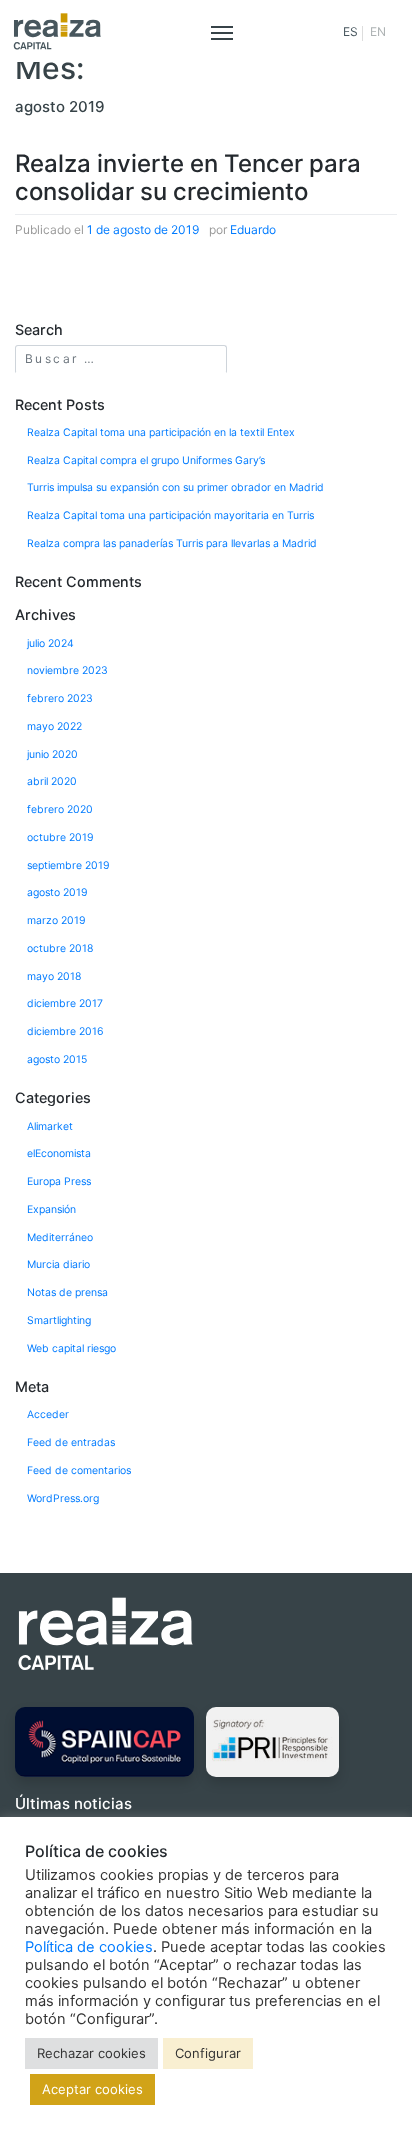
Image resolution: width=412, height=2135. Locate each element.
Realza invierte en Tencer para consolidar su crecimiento (188, 178)
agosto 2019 (57, 892)
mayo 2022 (54, 726)
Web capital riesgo (71, 1348)
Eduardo (253, 229)
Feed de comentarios (79, 1470)
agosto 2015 (57, 1059)
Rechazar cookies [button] (91, 2053)
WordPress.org (63, 1498)
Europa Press (59, 1181)
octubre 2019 (60, 837)
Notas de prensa (67, 1292)
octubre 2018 (60, 948)
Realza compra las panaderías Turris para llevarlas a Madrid (172, 543)
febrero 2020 (60, 809)
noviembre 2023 (67, 670)
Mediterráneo (115, 264)
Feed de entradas (71, 1442)
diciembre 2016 (65, 1031)
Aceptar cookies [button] (92, 2089)
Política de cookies (89, 1947)
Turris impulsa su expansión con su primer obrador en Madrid (175, 487)
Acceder (48, 1414)
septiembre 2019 (68, 865)
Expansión (51, 1209)
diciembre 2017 (65, 1003)
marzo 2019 (56, 920)
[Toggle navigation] (222, 31)
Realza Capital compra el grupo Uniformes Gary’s (146, 460)
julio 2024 (50, 643)
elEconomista (59, 1153)
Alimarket (50, 1126)
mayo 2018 (54, 976)
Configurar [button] (208, 2053)
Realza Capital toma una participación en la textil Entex (161, 432)
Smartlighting (59, 1320)
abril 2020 (52, 781)
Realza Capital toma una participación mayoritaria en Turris (170, 515)
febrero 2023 (60, 698)
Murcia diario (58, 1264)
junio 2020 (52, 754)
